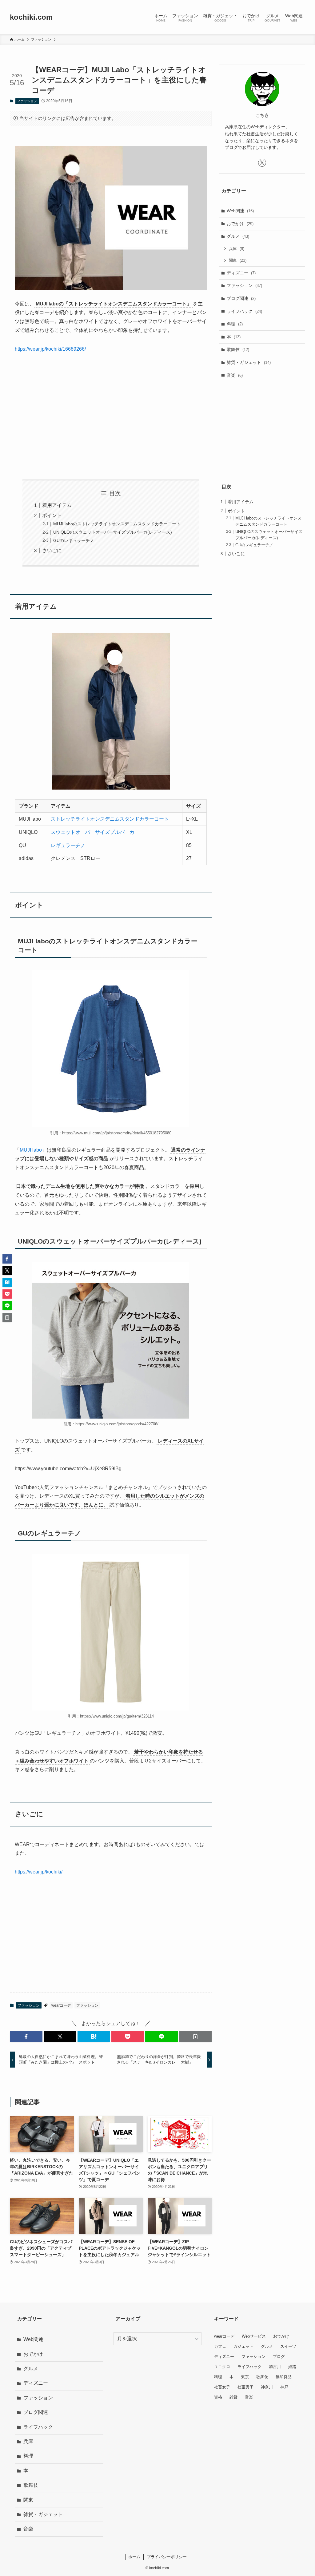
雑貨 (233, 2397)
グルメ (238, 236)
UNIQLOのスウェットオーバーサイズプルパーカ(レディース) (113, 532)
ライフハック (244, 311)
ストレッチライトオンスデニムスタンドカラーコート (110, 819)
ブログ (279, 2357)
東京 (245, 2377)
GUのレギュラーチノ (74, 540)
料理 (235, 324)
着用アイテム (57, 505)
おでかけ (240, 224)
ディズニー (241, 273)
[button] (26, 2037)
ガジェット (243, 2346)
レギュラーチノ (68, 845)
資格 (218, 2397)
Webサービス (254, 2336)
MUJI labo (31, 1150)
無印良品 (284, 2377)
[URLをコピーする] (195, 2037)
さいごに (52, 550)
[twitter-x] (262, 163)
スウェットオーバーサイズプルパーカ (93, 832)
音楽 (235, 375)
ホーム (134, 2557)
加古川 (275, 2367)
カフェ (220, 2346)
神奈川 (267, 2387)
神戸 (284, 2387)
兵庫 (237, 249)
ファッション (27, 101)
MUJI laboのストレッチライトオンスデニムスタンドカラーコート (117, 524)
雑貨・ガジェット (249, 362)
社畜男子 (245, 2387)
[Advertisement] (111, 416)
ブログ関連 (241, 298)
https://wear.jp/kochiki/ (39, 1872)
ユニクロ (222, 2367)
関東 (238, 260)
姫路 (292, 2367)
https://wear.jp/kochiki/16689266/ (50, 349)
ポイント (52, 515)
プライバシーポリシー (167, 2557)
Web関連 (240, 211)
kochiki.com (31, 17)
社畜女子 (222, 2387)
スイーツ (288, 2346)
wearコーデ (61, 2005)
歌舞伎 (238, 349)
